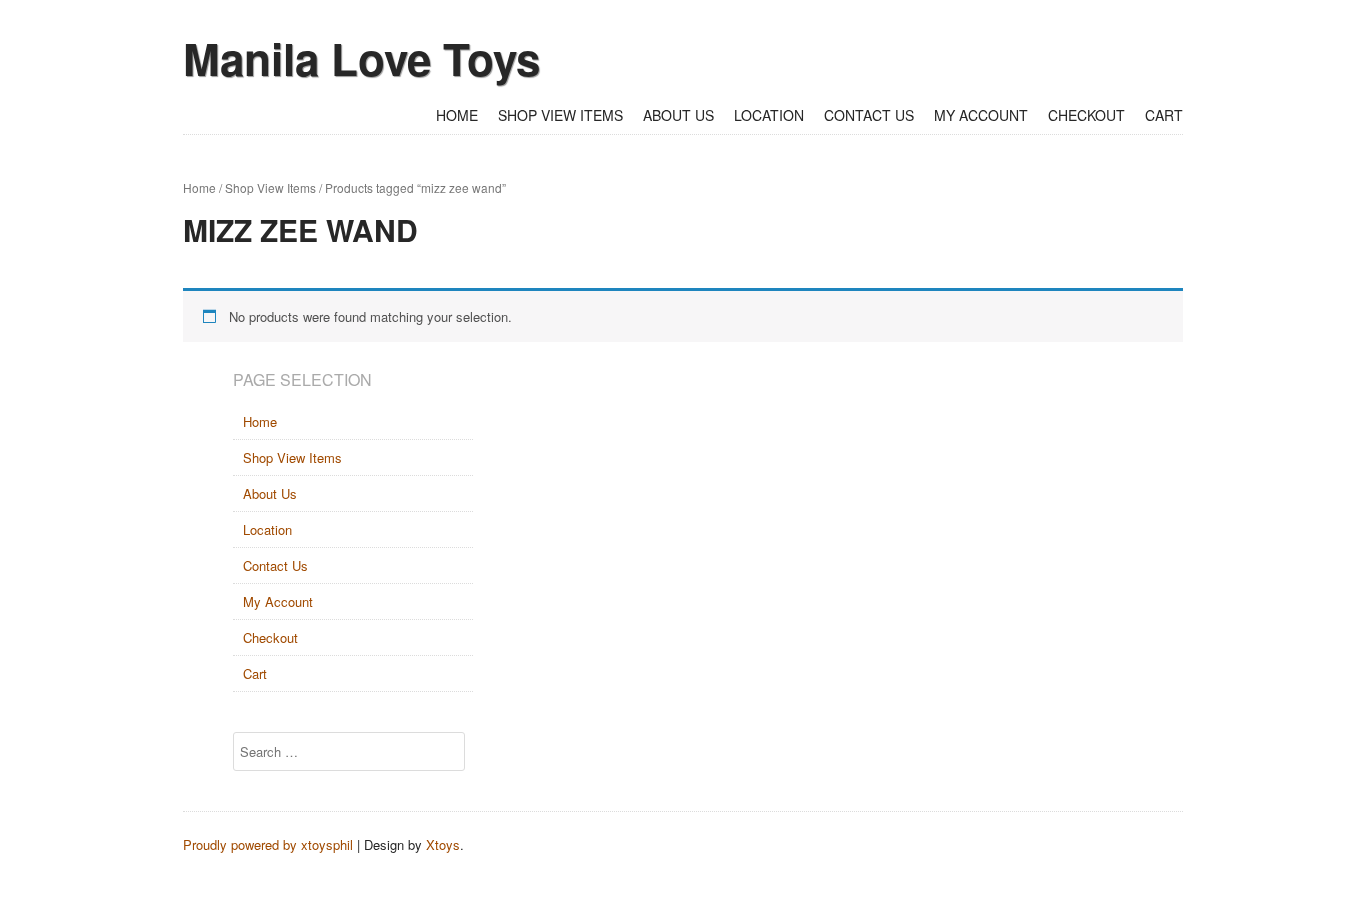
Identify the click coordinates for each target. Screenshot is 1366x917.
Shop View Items (560, 115)
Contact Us (869, 115)
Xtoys (443, 844)
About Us (678, 115)
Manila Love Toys (361, 58)
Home (457, 115)
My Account (981, 115)
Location (769, 115)
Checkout (1086, 115)
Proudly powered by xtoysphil (268, 844)
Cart (1164, 115)
